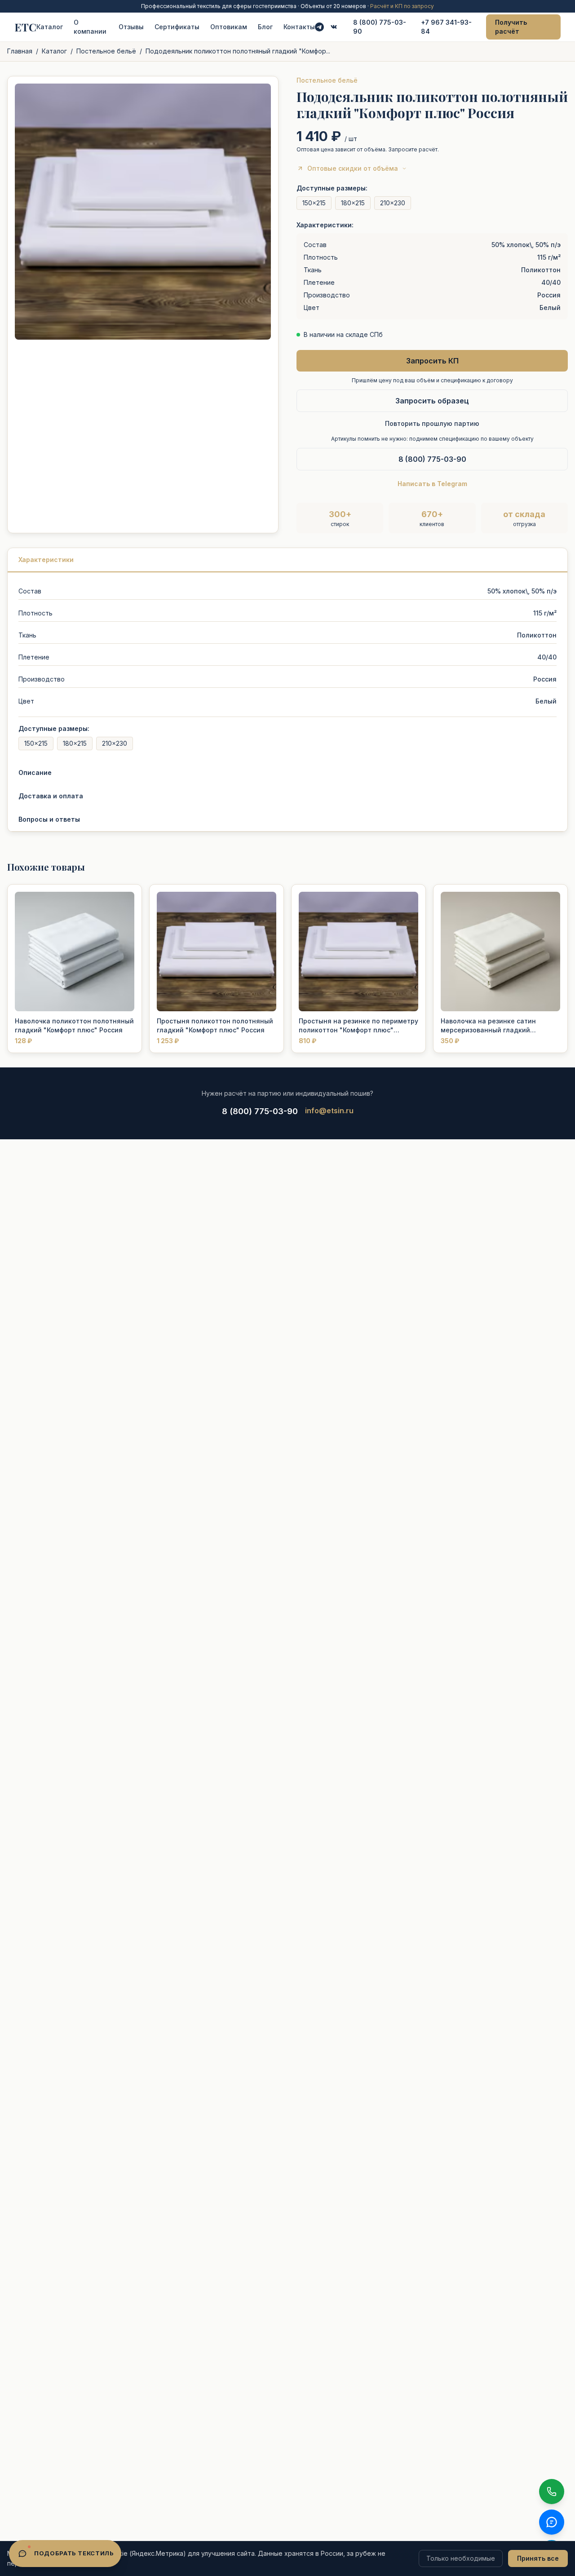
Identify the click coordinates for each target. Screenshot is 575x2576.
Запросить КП (432, 361)
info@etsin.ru (329, 1111)
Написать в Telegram (432, 484)
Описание (35, 772)
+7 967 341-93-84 (446, 27)
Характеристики (46, 560)
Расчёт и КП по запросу (402, 6)
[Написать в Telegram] (319, 27)
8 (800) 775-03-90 (380, 27)
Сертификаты (177, 27)
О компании (90, 27)
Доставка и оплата (51, 796)
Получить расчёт (511, 27)
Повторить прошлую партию (432, 423)
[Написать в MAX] (552, 2522)
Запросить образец (432, 401)
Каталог (50, 27)
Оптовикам (229, 27)
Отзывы (131, 27)
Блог (265, 27)
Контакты (299, 27)
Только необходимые (461, 2558)
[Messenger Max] (334, 27)
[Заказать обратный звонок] (552, 2492)
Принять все (538, 2558)
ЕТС (25, 27)
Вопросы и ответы (49, 819)
